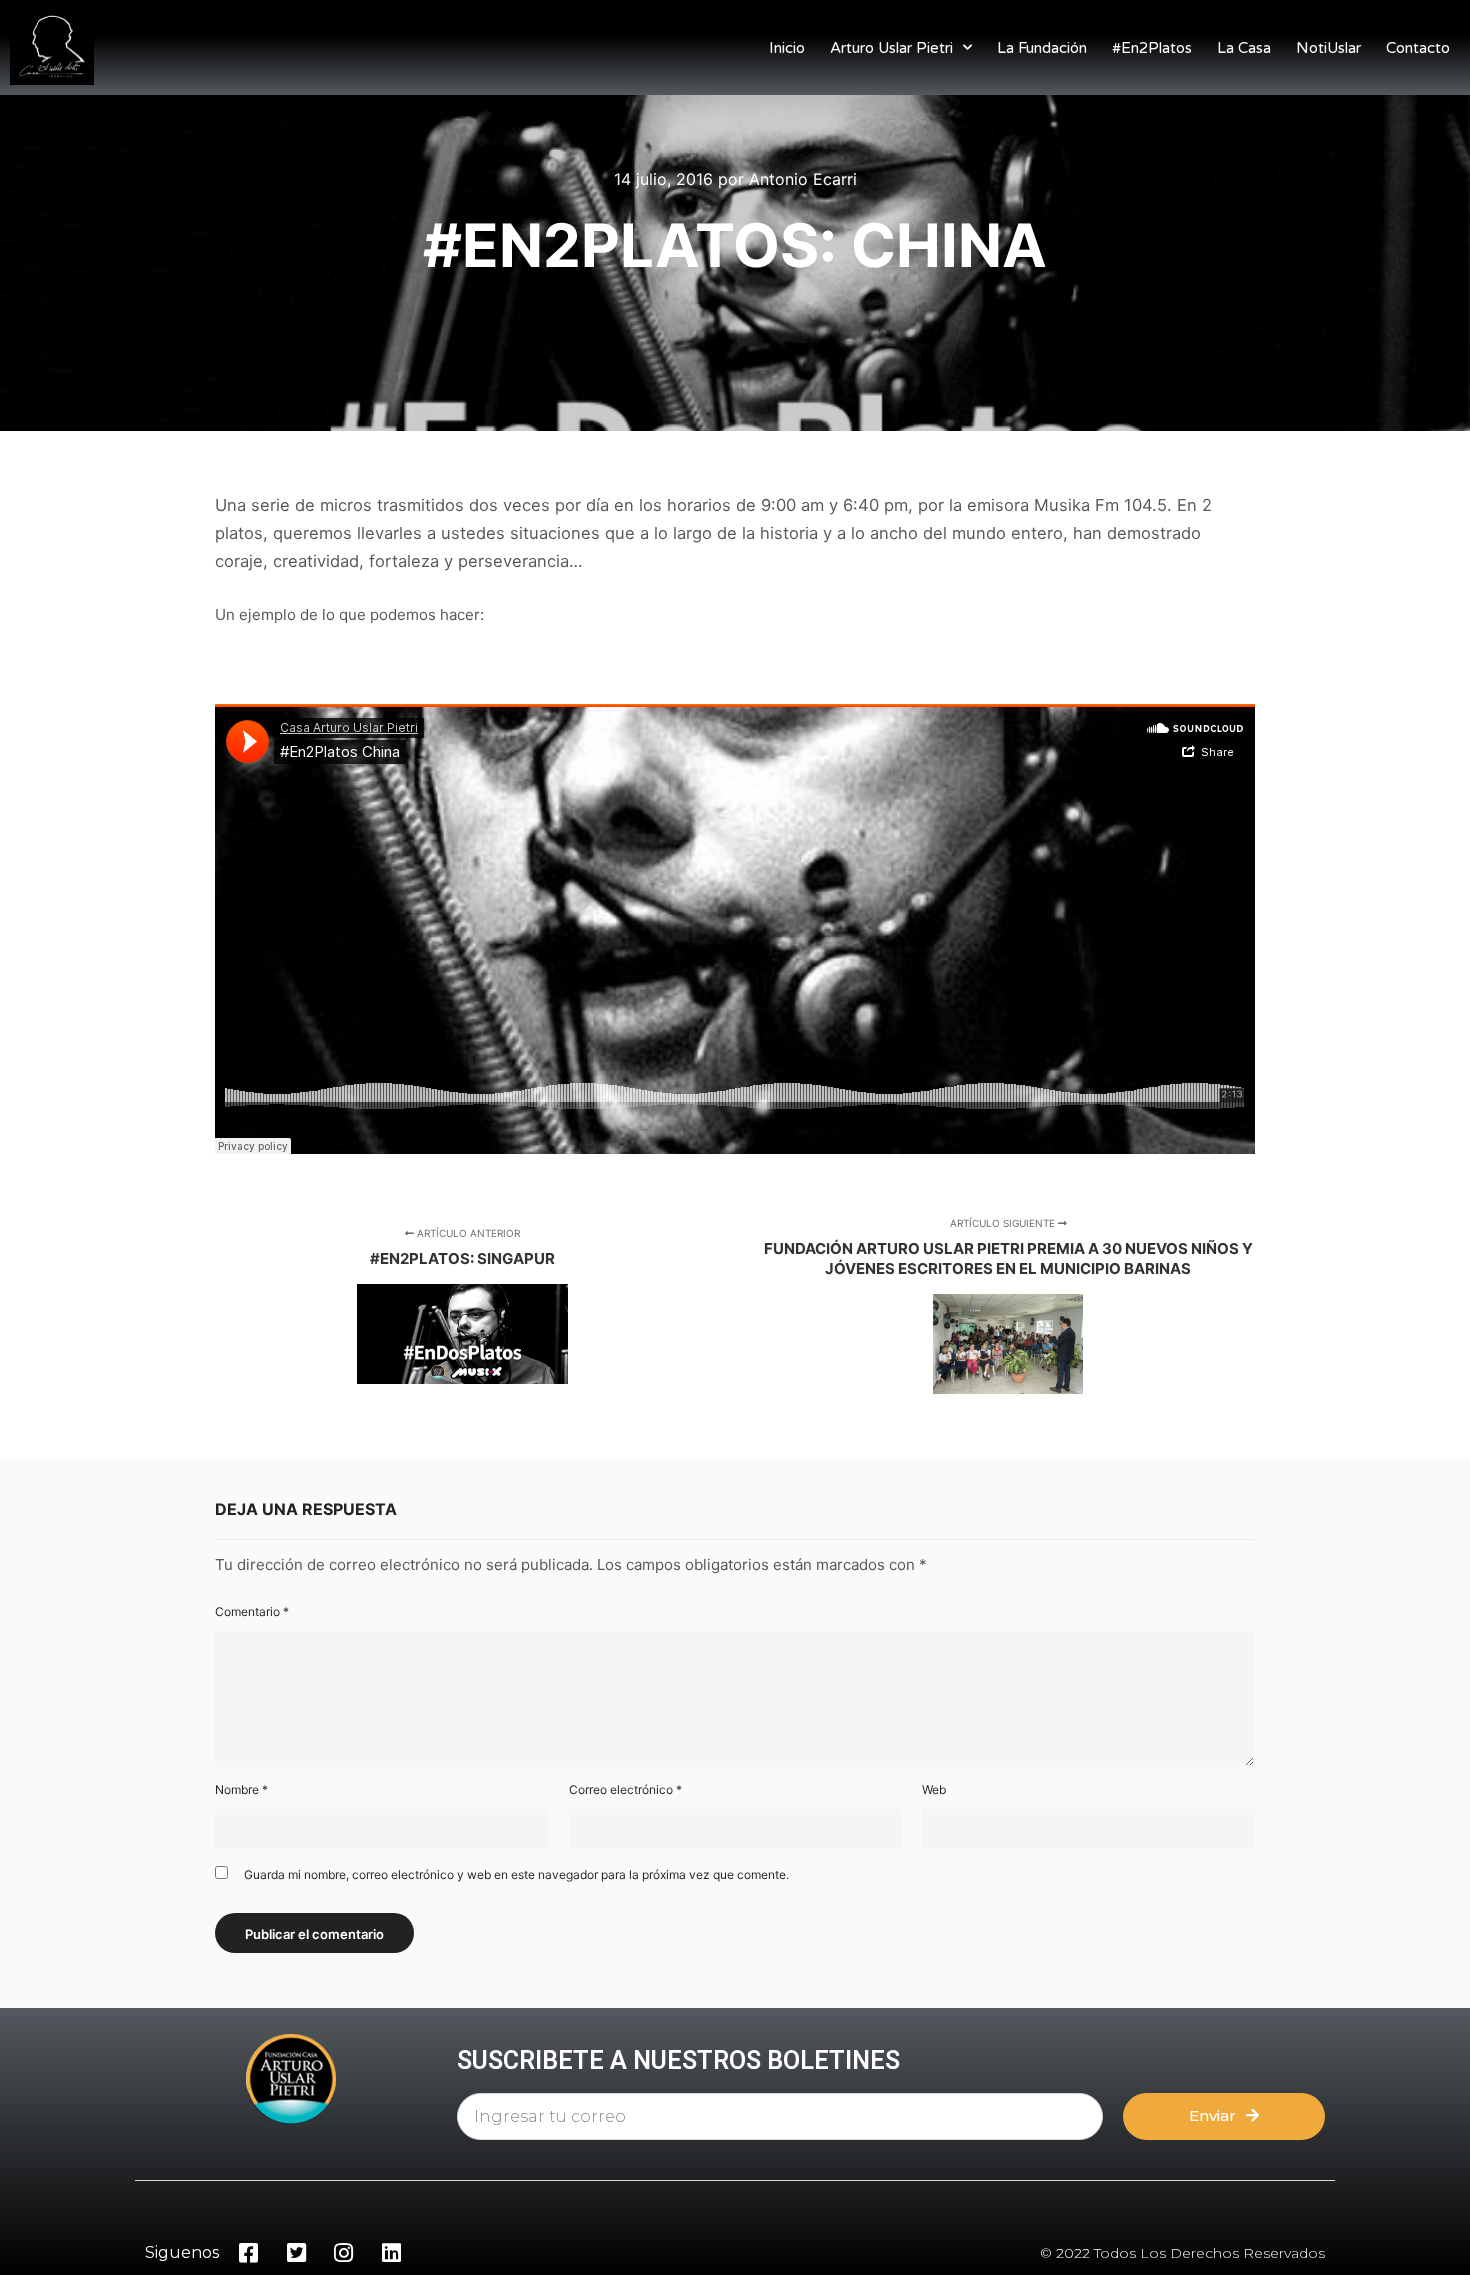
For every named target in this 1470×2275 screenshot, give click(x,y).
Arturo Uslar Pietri (891, 48)
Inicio (787, 48)
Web (934, 1789)
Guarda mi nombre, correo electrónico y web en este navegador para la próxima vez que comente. (516, 1874)
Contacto (1418, 48)
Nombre (241, 1789)
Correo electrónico (625, 1789)
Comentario (252, 1611)
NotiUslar (1328, 48)
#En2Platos (1152, 48)
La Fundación (1042, 48)
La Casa (1244, 48)
